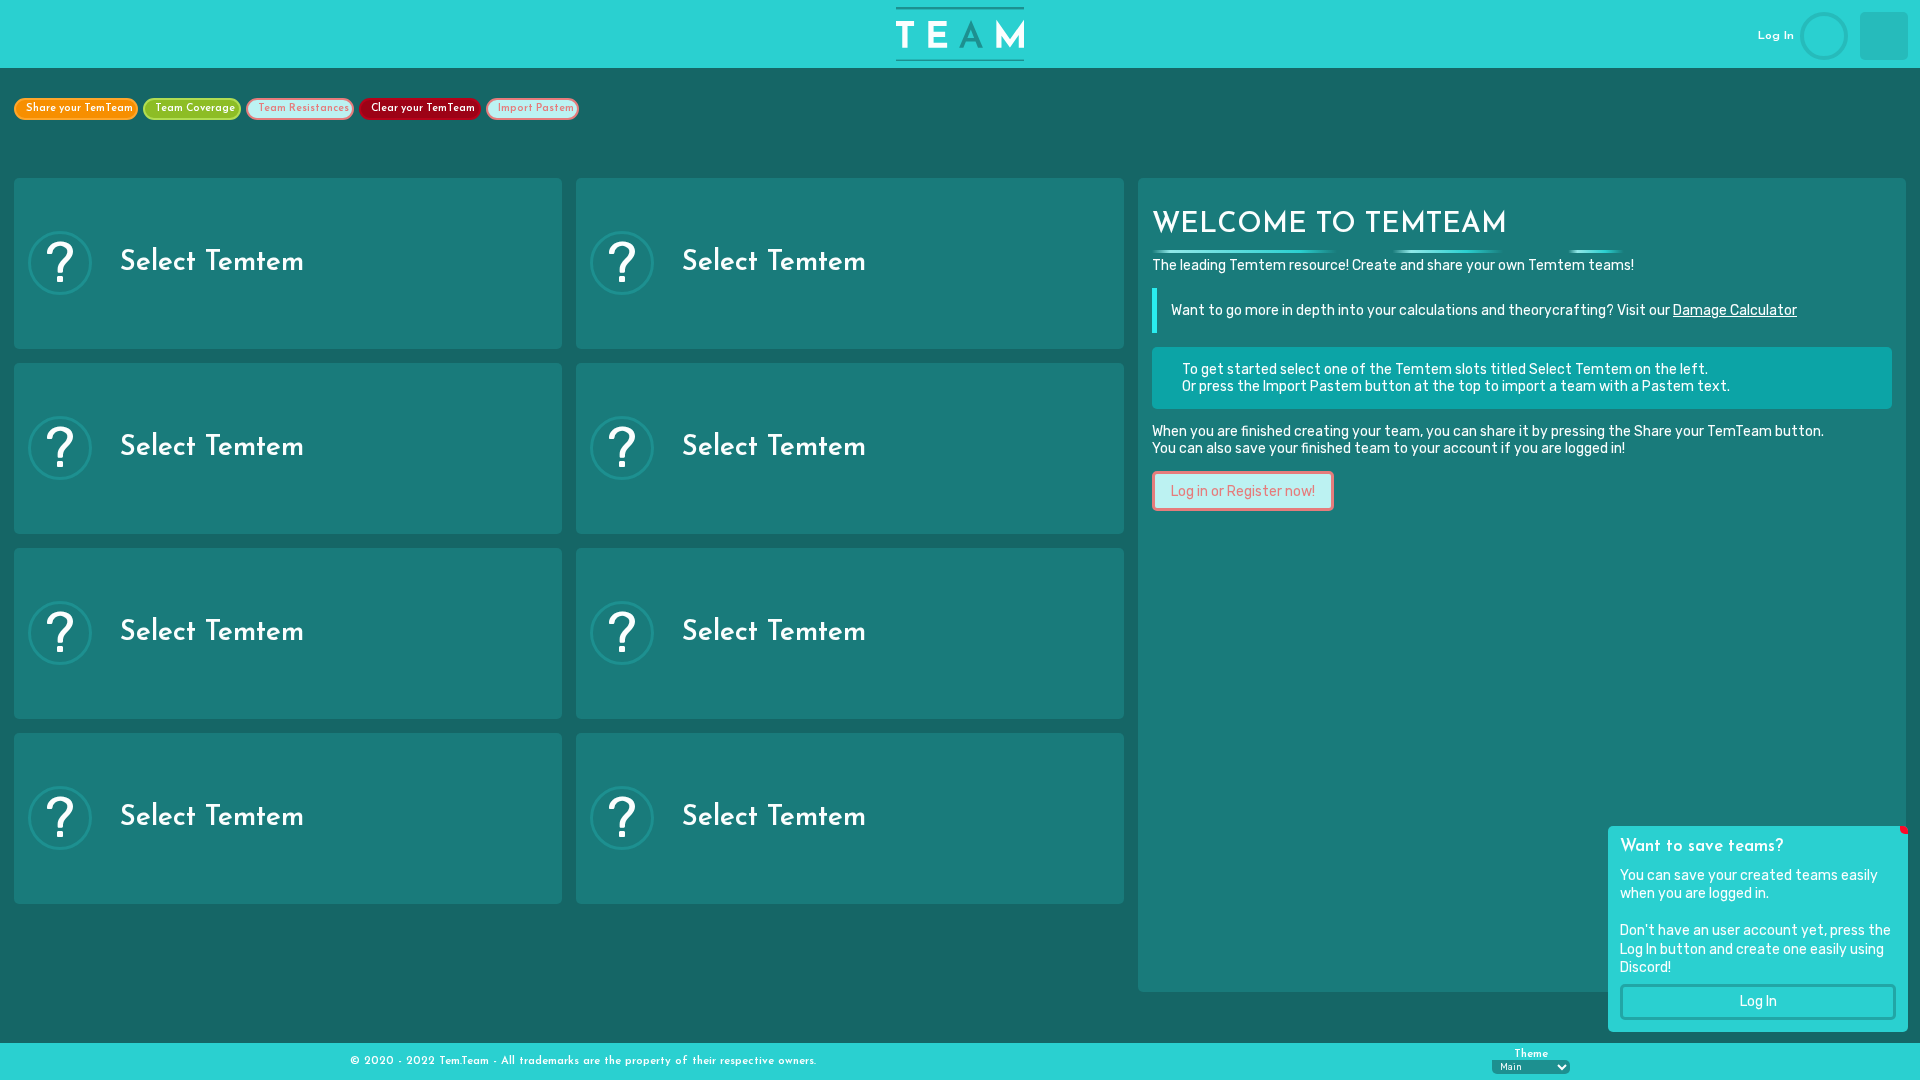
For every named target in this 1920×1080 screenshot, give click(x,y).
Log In (1758, 1001)
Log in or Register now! (1243, 491)
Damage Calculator (1735, 310)
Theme (1531, 1054)
